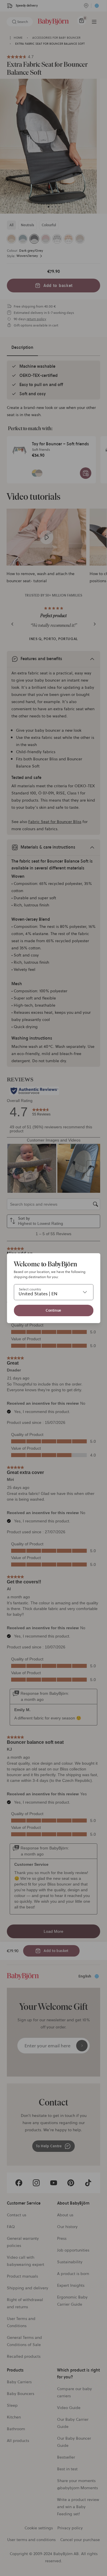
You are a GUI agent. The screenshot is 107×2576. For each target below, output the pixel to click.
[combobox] (53, 1292)
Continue (53, 1310)
